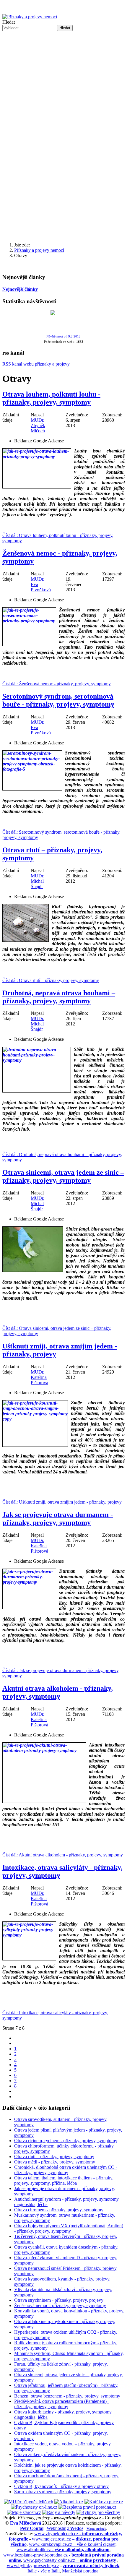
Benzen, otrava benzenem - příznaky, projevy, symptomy (67, 2396)
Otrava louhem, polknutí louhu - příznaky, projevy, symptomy (51, 398)
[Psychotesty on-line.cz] (34, 2507)
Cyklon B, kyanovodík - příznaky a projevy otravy (61, 2486)
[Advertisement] (63, 98)
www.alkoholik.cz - (63, 2550)
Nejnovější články (20, 289)
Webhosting (65, 2528)
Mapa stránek (96, 2529)
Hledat (9, 22)
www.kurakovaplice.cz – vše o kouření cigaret (72, 2544)
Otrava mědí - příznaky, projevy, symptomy (55, 2162)
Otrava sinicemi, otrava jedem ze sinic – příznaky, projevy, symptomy (63, 1176)
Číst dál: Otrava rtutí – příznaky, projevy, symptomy (51, 980)
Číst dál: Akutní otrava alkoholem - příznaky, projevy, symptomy (63, 1855)
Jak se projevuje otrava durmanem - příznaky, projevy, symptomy (58, 1519)
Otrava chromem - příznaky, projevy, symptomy (59, 2210)
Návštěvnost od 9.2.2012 (63, 336)
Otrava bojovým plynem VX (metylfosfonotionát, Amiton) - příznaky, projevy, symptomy (69, 2228)
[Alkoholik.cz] (69, 2502)
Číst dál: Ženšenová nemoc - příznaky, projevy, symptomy (57, 684)
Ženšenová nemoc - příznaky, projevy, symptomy (60, 2305)
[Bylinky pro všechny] (98, 2512)
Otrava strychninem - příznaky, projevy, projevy (59, 2300)
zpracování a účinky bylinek (91, 2566)
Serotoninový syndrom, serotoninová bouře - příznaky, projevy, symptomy (58, 700)
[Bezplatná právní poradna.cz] (87, 2507)
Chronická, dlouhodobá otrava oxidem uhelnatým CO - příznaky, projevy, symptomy (66, 2170)
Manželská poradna (80, 2571)
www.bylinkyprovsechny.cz (33, 2566)
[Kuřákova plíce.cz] (104, 2502)
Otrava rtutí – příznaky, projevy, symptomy (54, 2157)
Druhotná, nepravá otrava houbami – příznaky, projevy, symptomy (59, 997)
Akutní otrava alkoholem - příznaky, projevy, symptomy (58, 1692)
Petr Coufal (32, 2528)
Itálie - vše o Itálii (44, 2571)
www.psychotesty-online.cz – (70, 2560)
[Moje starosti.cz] (24, 2512)
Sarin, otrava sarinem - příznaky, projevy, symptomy (63, 2492)
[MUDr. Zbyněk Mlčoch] (29, 2502)
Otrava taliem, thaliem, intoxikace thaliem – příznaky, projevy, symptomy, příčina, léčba (64, 2180)
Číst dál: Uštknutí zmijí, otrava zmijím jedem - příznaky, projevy (62, 1502)
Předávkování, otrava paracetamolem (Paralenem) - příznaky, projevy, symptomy (62, 2404)
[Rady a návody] (59, 2512)
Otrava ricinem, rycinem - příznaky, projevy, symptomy (66, 2141)
